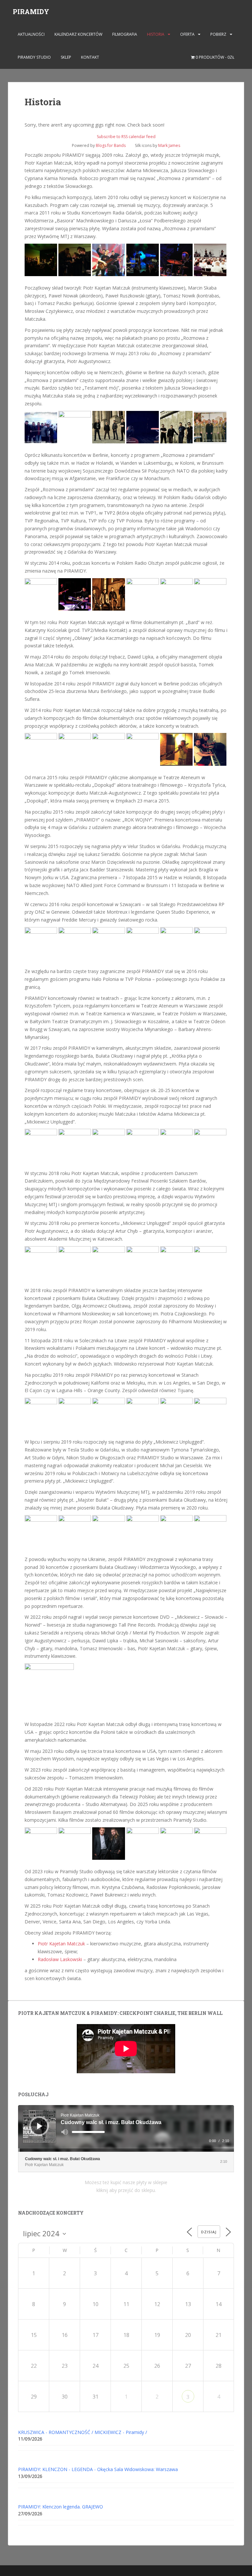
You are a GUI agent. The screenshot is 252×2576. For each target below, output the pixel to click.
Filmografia (125, 34)
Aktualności (31, 34)
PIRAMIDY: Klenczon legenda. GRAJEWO (61, 2507)
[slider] (88, 2132)
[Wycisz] (65, 2132)
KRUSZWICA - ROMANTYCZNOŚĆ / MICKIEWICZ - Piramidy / (83, 2432)
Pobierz (218, 34)
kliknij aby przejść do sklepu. (126, 2190)
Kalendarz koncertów (78, 34)
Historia (156, 34)
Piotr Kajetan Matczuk (61, 1944)
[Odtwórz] (40, 2126)
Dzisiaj (209, 2232)
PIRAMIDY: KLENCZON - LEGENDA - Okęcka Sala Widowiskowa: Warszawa (98, 2469)
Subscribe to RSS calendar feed (126, 137)
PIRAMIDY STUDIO (34, 57)
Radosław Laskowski (60, 1959)
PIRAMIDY (31, 11)
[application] (126, 2128)
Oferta (187, 34)
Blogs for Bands (111, 145)
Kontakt (90, 57)
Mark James (169, 145)
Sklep (66, 57)
